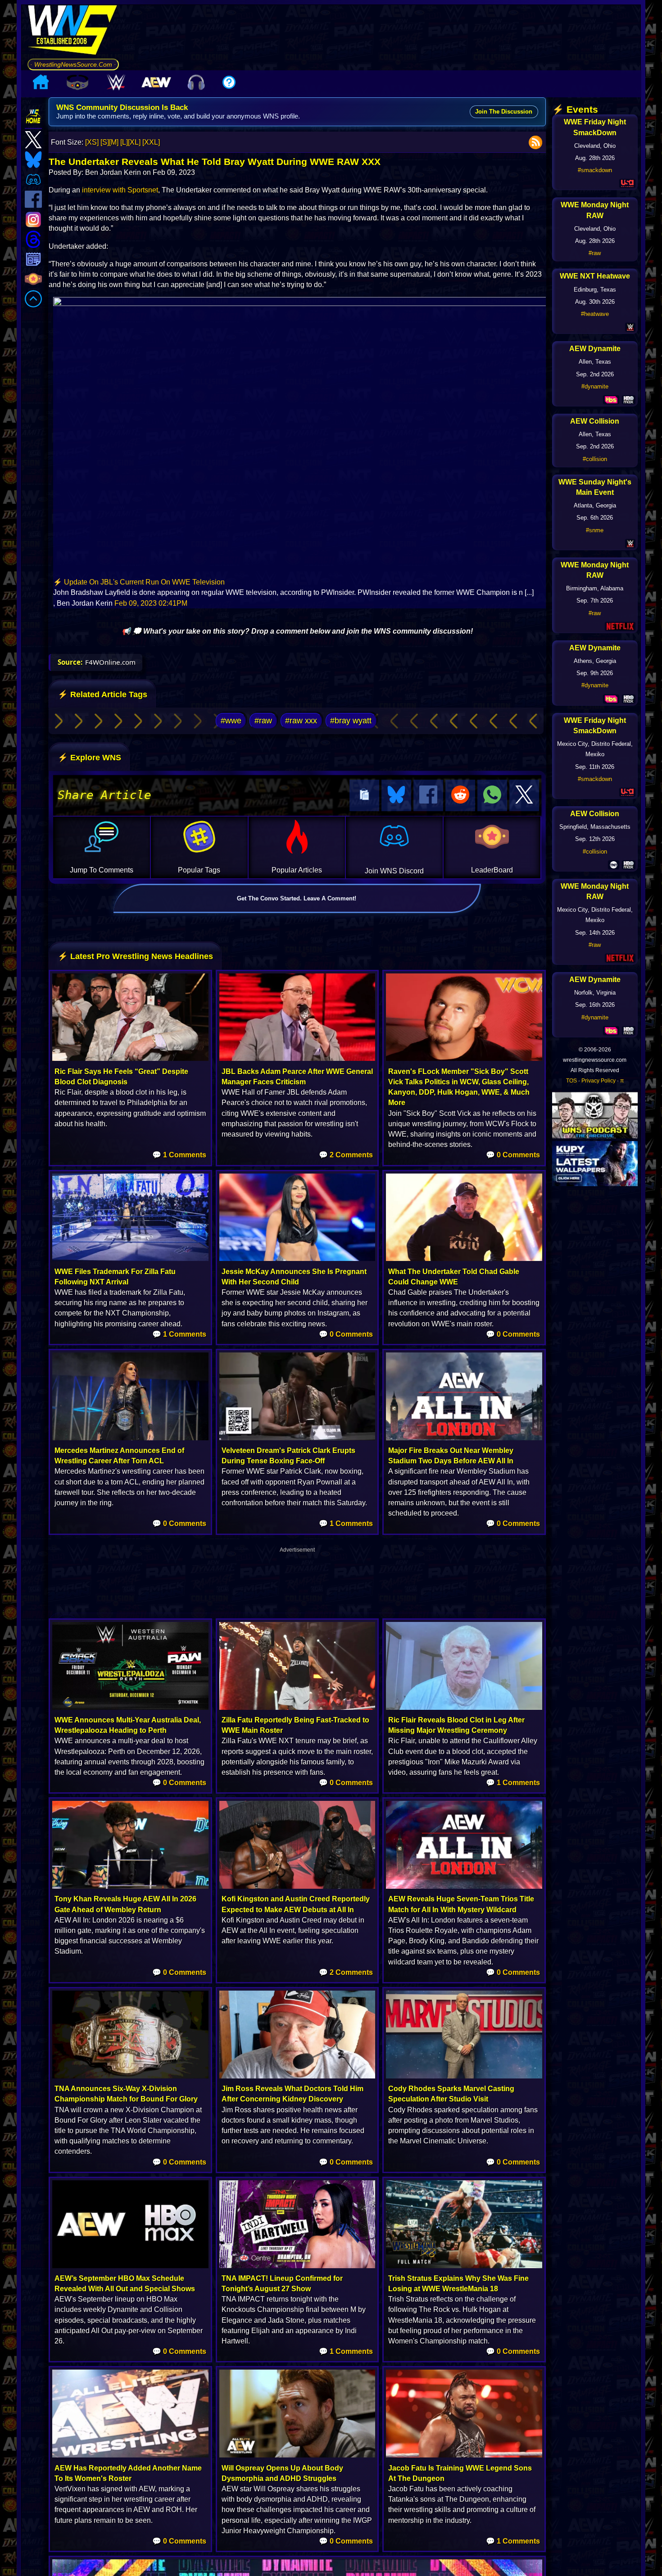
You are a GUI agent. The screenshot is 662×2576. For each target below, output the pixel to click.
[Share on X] (524, 795)
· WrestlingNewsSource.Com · (73, 64)
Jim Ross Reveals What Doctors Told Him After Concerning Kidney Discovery (292, 2094)
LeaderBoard (492, 870)
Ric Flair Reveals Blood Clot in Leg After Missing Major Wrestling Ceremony (456, 1725)
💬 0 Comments (513, 1155)
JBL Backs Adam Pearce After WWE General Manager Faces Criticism (297, 1077)
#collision (595, 459)
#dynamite (595, 386)
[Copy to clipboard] (364, 795)
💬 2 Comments (346, 1155)
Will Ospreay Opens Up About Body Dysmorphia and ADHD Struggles (282, 2473)
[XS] (92, 142)
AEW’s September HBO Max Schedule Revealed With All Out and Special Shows (125, 2284)
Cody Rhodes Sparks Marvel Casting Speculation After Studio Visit (451, 2094)
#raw (263, 721)
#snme (595, 530)
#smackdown (595, 170)
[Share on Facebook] (428, 795)
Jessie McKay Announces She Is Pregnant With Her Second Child (294, 1277)
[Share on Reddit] (460, 795)
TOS (571, 1081)
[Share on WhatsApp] (492, 795)
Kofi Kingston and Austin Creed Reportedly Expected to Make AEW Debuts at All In (296, 1904)
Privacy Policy (599, 1081)
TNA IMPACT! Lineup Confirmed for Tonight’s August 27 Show (282, 2284)
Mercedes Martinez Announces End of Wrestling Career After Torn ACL (119, 1456)
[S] (105, 142)
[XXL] (151, 142)
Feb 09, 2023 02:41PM (151, 603)
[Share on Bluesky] (396, 795)
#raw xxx (301, 721)
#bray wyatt (351, 721)
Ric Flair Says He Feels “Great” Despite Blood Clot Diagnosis (121, 1077)
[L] (124, 142)
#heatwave (595, 314)
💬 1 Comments (179, 1155)
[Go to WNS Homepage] (73, 32)
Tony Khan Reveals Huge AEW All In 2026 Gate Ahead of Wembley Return (125, 1904)
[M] (114, 142)
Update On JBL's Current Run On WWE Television (144, 582)
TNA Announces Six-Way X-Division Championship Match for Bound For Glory (126, 2094)
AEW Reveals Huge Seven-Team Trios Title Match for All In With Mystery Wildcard (461, 1904)
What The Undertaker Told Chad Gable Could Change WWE (454, 1277)
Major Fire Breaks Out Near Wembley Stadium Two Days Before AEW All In (451, 1456)
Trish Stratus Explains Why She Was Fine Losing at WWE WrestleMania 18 (458, 2284)
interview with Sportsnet (120, 190)
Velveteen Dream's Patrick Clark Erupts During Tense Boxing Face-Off (288, 1456)
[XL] (134, 142)
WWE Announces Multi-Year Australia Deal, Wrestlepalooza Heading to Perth (128, 1725)
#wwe (231, 721)
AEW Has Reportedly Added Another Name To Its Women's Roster (128, 2473)
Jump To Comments (102, 870)
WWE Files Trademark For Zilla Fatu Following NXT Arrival (115, 1277)
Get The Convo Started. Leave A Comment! (297, 898)
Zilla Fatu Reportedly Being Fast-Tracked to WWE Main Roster (295, 1725)
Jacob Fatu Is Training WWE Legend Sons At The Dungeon (460, 2473)
